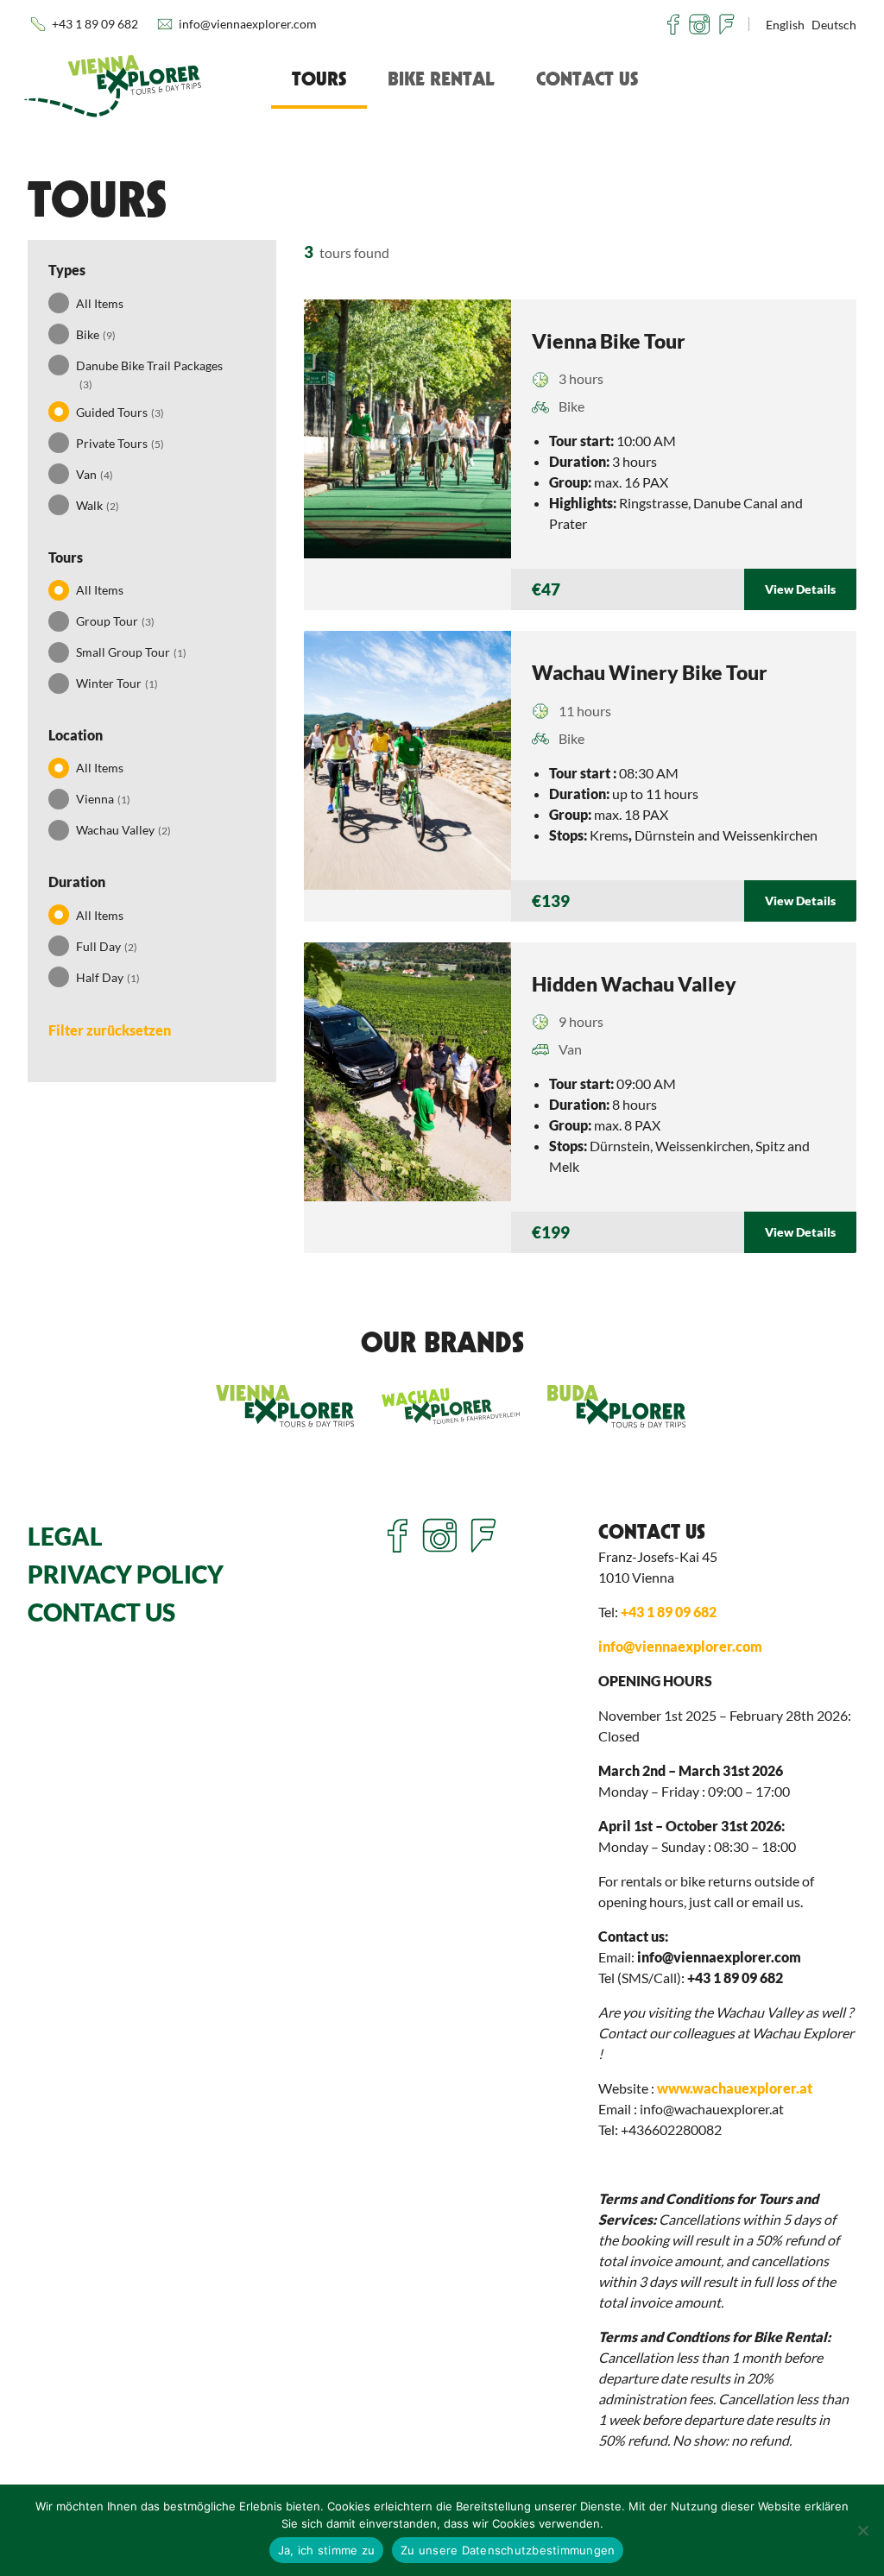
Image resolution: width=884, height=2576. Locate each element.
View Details (800, 589)
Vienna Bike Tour (609, 341)
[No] (862, 2530)
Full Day (107, 946)
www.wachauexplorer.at (735, 2088)
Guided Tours (120, 412)
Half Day (108, 977)
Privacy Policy (126, 1575)
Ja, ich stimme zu (326, 2550)
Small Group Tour (131, 652)
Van (95, 474)
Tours (319, 79)
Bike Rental (441, 79)
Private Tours (120, 443)
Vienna (103, 799)
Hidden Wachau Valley (634, 984)
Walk (98, 505)
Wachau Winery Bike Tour (650, 672)
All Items (100, 303)
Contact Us (587, 79)
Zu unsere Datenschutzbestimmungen (508, 2550)
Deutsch (834, 25)
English (785, 25)
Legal (65, 1537)
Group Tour (115, 621)
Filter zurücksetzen (110, 1030)
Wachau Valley (123, 830)
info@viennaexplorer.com (248, 24)
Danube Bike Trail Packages (149, 375)
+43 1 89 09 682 (95, 24)
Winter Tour (117, 683)
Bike (96, 334)
